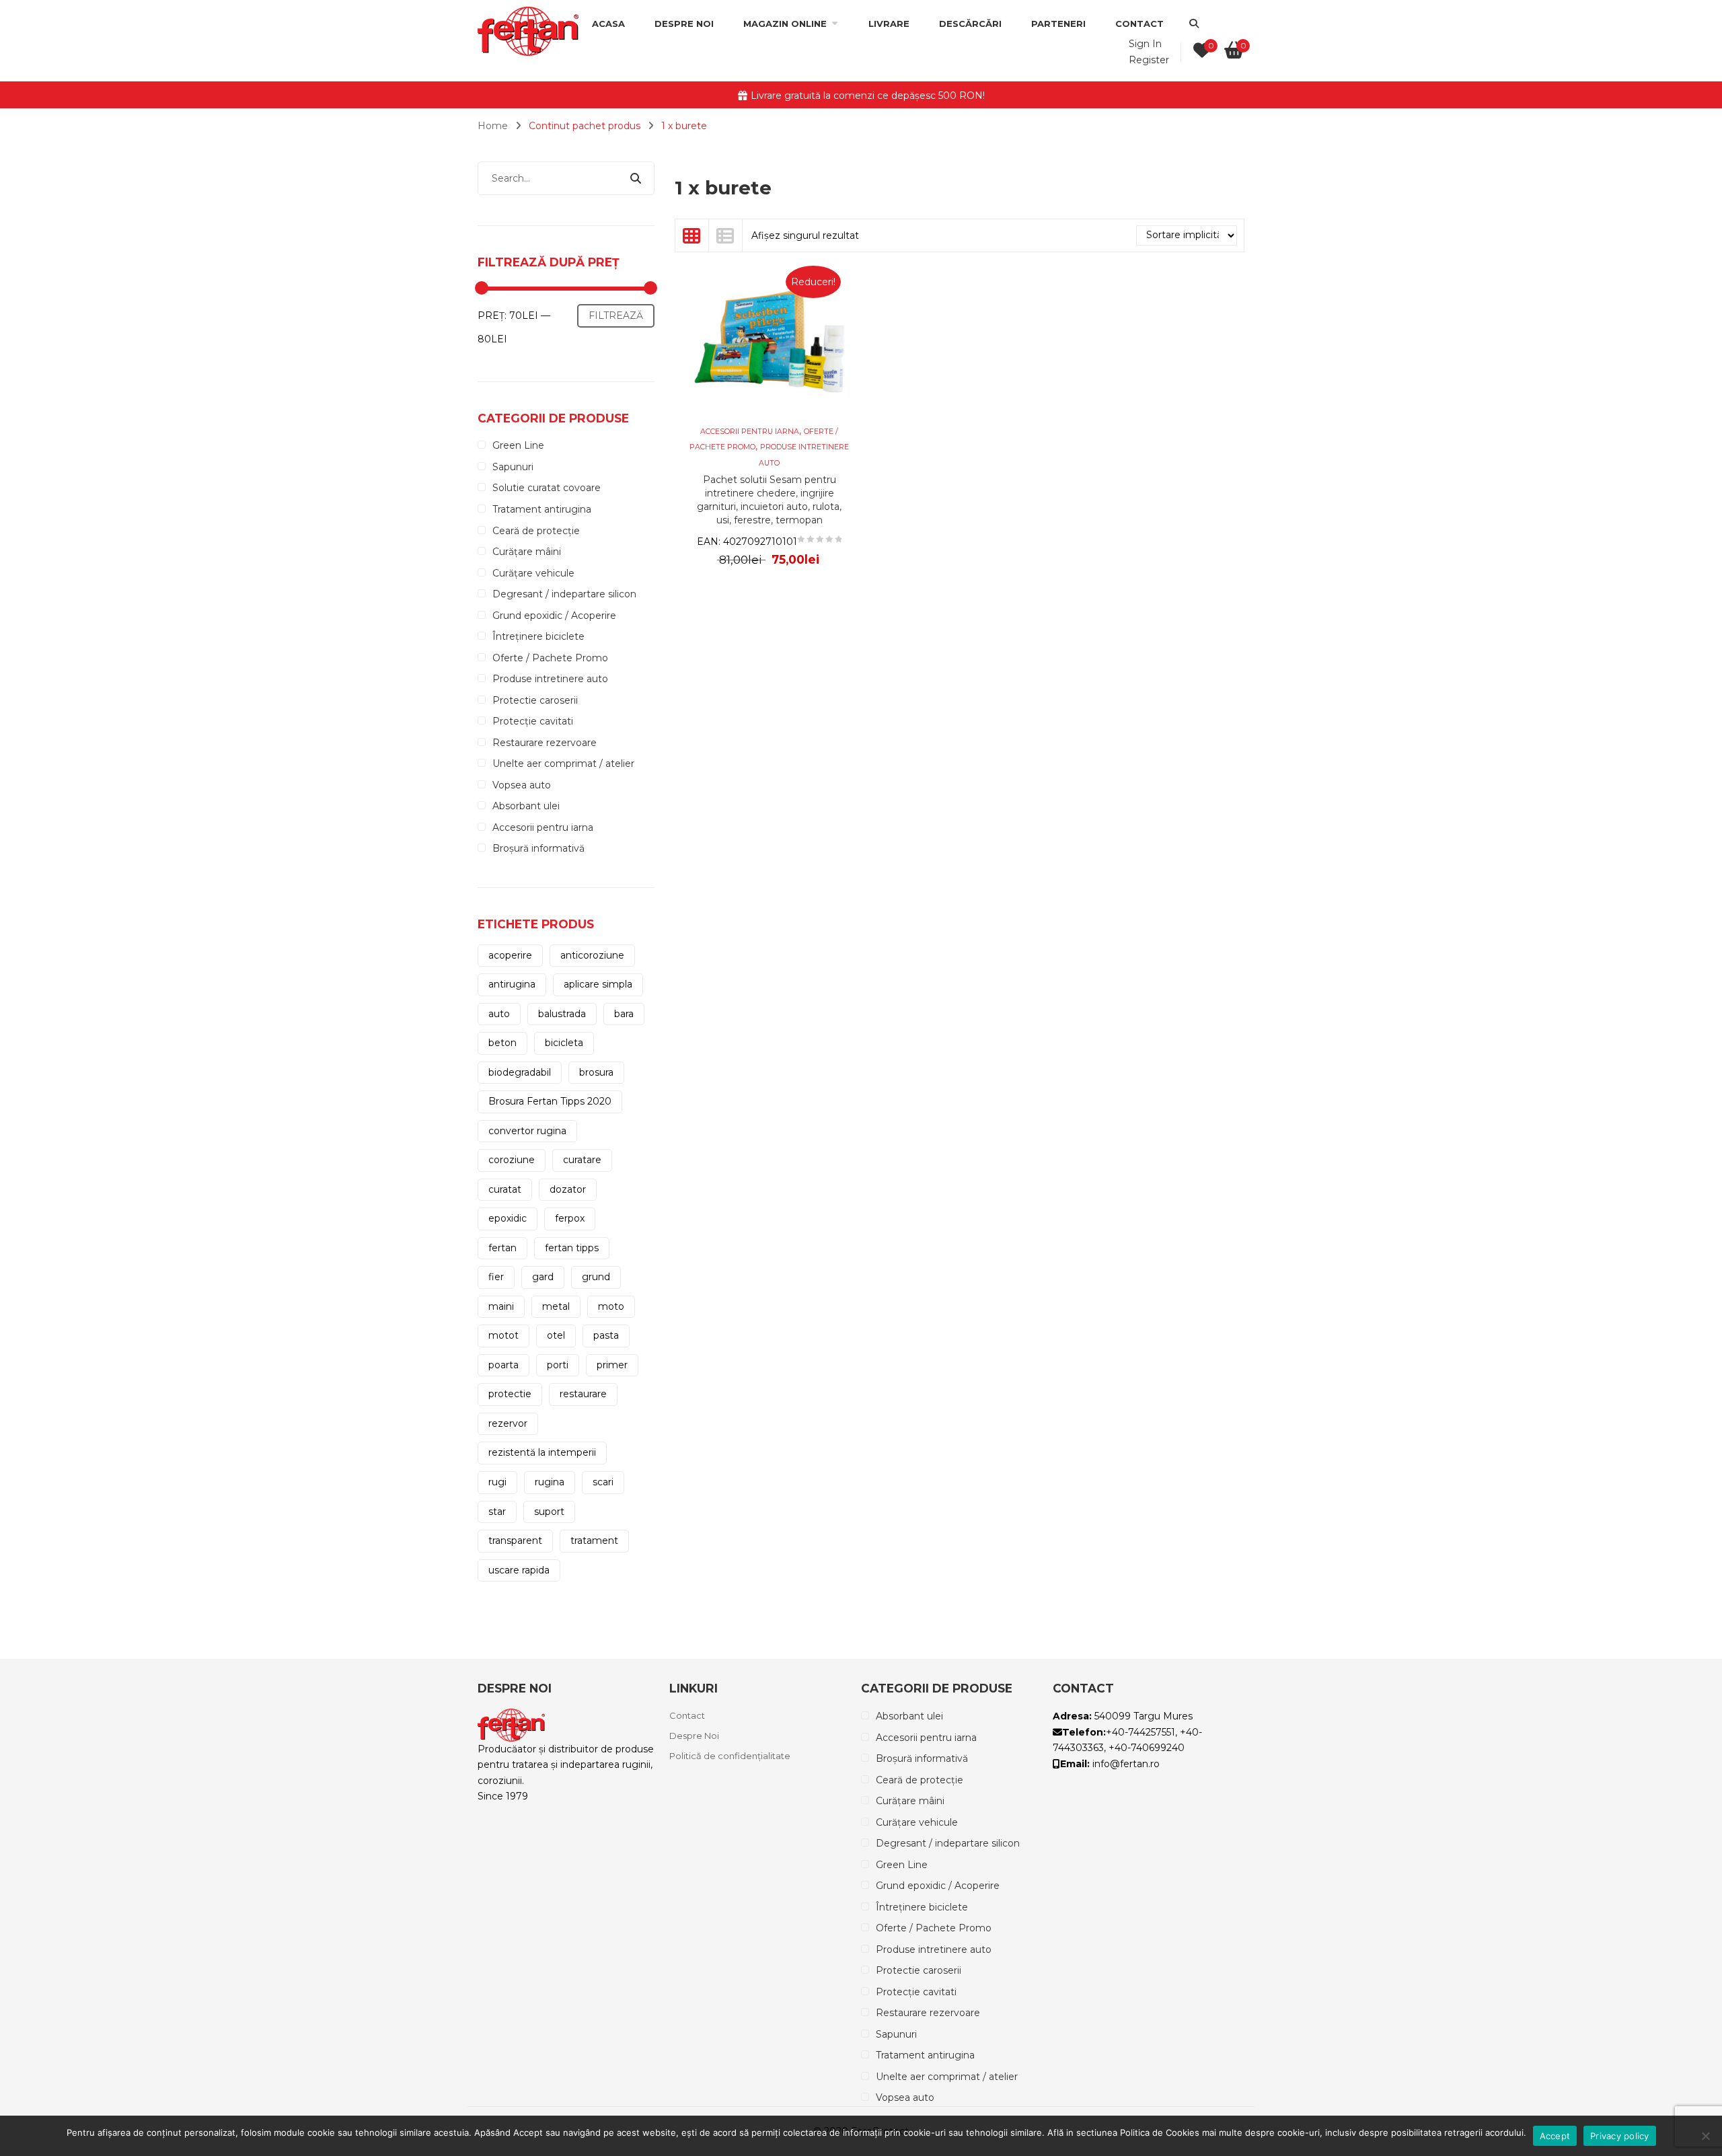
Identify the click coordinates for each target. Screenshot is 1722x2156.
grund (596, 1277)
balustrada (562, 1014)
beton (502, 1043)
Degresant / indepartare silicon (564, 594)
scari (603, 1482)
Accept (1555, 2136)
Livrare (889, 24)
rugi (497, 1482)
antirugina (512, 984)
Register (1149, 60)
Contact (1139, 24)
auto (499, 1014)
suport (549, 1512)
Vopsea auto (522, 785)
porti (558, 1365)
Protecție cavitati (533, 721)
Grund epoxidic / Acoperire (554, 616)
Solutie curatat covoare (547, 488)
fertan (502, 1248)
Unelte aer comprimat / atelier (563, 764)
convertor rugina (527, 1131)
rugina (550, 1482)
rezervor (508, 1423)
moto (611, 1306)
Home (493, 126)
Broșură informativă (538, 848)
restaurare (583, 1394)
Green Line (518, 445)
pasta (606, 1335)
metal (556, 1306)
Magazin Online (785, 24)
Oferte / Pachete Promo (550, 658)
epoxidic (508, 1218)
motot (503, 1335)
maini (501, 1306)
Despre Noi (684, 24)
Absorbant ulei (526, 806)
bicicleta (564, 1043)
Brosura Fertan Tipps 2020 (550, 1101)
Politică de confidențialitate (730, 1756)
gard (543, 1277)
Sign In (1145, 44)
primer (612, 1365)
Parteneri (1058, 24)
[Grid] (692, 235)
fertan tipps (572, 1248)
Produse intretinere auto (550, 679)
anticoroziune (592, 955)
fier (496, 1277)
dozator (568, 1189)
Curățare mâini (527, 552)
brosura (596, 1072)
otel (556, 1335)
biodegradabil (520, 1072)
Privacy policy (1620, 2136)
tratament (594, 1540)
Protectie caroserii (535, 700)
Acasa (608, 24)
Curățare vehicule (533, 573)
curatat (505, 1189)
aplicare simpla (598, 984)
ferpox (570, 1218)
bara (624, 1014)
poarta (503, 1365)
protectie (510, 1394)
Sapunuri (513, 467)
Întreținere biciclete (538, 636)
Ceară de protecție (536, 531)
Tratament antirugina (542, 509)
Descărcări (970, 24)
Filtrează (616, 315)
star (497, 1512)
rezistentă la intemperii (542, 1452)
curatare (582, 1160)
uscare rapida (519, 1570)
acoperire (510, 955)
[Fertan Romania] (528, 30)
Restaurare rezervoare (545, 743)
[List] (726, 235)
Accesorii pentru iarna (543, 827)
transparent (515, 1540)
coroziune (512, 1160)
